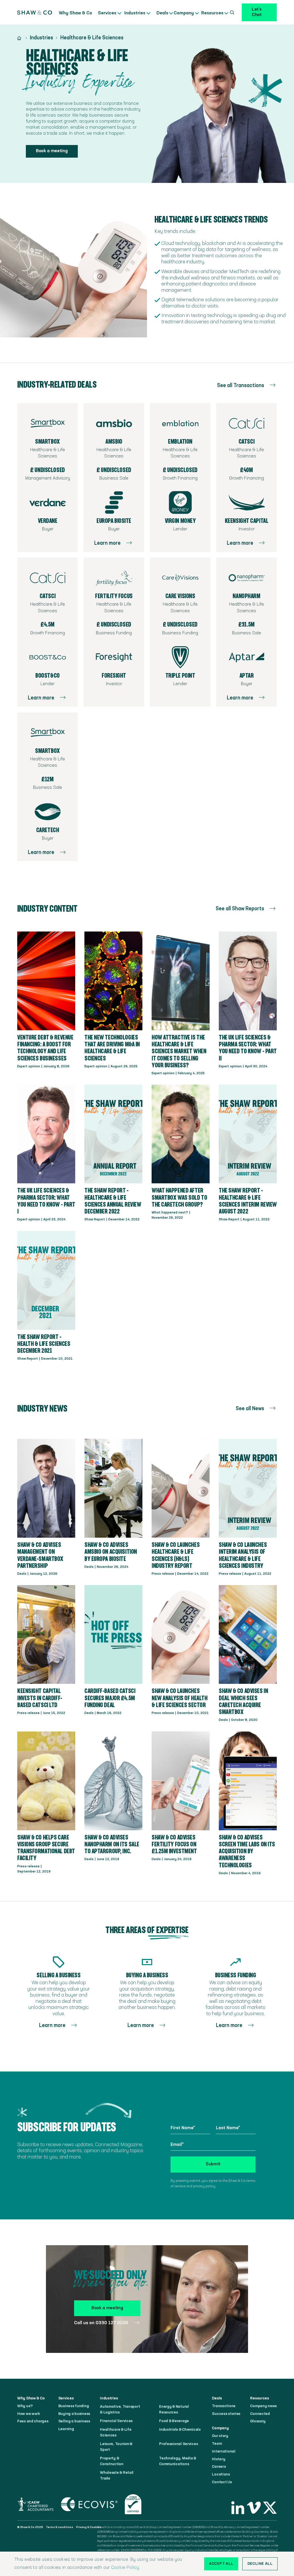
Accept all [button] (221, 2564)
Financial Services (116, 2421)
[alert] (147, 2564)
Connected (260, 2414)
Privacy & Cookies (89, 2527)
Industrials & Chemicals (180, 2430)
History (218, 2459)
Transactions (224, 2406)
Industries (134, 13)
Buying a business (74, 2414)
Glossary (258, 2421)
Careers (219, 2467)
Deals (159, 13)
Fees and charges (33, 2421)
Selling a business (74, 2421)
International (224, 2451)
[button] (107, 12)
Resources (212, 13)
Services (106, 13)
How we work (29, 2414)
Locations (221, 2474)
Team (217, 2444)
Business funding (74, 2406)
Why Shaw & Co (76, 13)
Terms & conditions (60, 2527)
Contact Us (222, 2482)
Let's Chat (257, 12)
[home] (35, 12)
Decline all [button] (260, 2564)
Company (183, 13)
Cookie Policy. (126, 2568)
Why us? (25, 2406)
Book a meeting (52, 151)
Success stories (226, 2414)
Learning (66, 2429)
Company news (263, 2406)
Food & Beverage (174, 2421)
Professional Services (178, 2444)
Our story (220, 2436)
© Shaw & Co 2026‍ (30, 2527)
